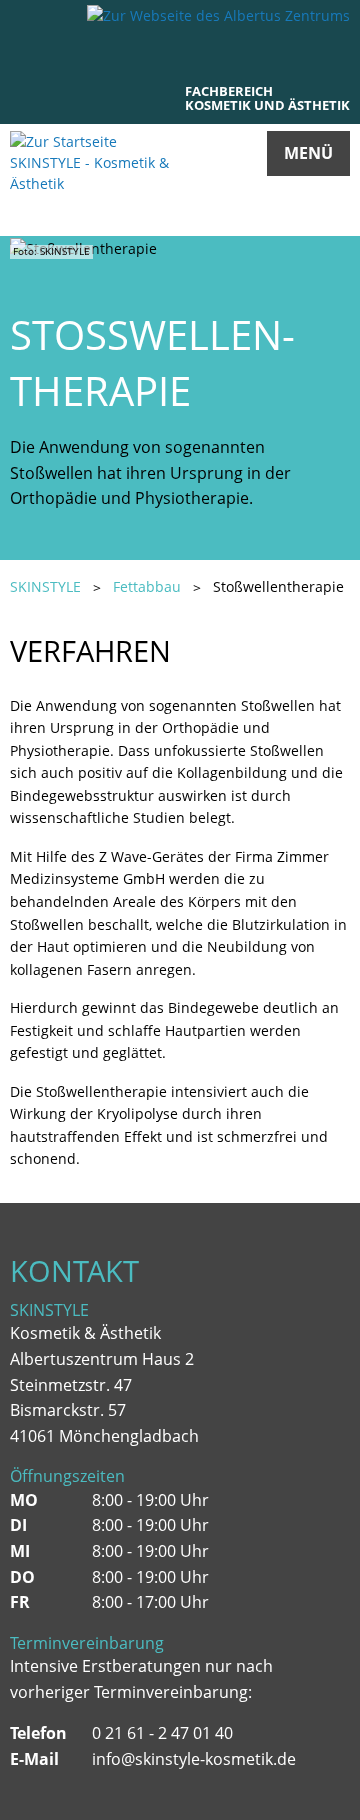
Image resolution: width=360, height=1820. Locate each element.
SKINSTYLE (45, 586)
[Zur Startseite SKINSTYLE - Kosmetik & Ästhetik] (95, 181)
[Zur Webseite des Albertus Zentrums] (218, 14)
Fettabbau (147, 586)
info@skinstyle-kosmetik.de (194, 1759)
